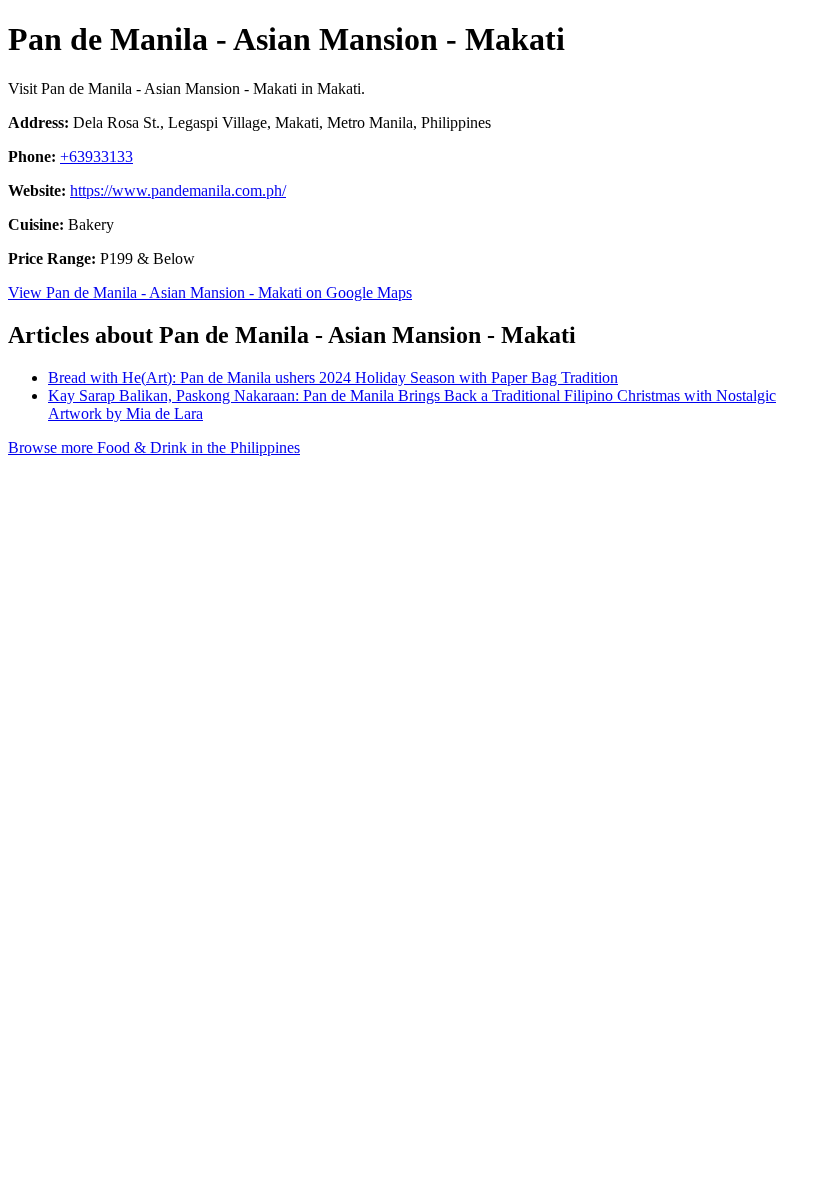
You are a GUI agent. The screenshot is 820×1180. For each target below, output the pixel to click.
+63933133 (96, 156)
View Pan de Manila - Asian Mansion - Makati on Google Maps (210, 292)
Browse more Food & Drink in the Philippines (154, 447)
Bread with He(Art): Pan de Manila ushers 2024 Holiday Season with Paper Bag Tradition (333, 377)
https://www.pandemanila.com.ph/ (178, 190)
